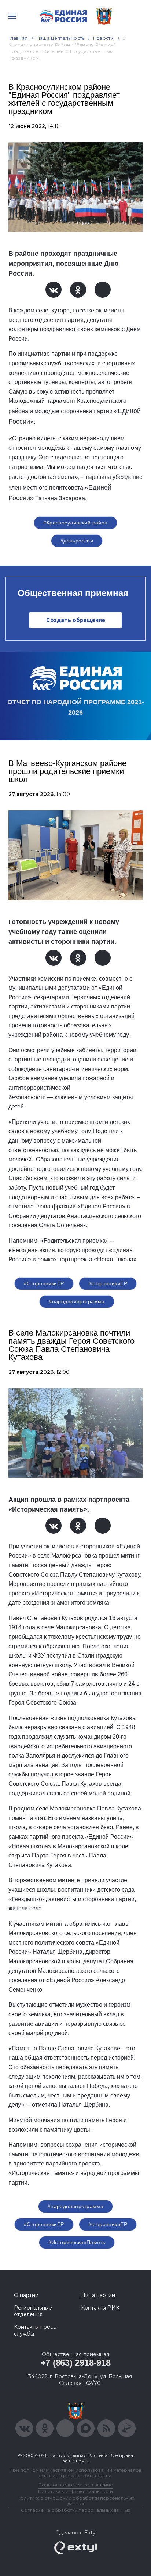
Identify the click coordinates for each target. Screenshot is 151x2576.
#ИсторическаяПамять (77, 2242)
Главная (18, 38)
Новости (104, 38)
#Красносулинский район (75, 523)
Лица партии (98, 2295)
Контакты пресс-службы (36, 2330)
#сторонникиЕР (108, 1283)
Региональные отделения (33, 2311)
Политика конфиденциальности (75, 2491)
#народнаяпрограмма (77, 1301)
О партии (26, 2295)
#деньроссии (77, 541)
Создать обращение (76, 620)
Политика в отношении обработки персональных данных (76, 2501)
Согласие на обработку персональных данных (75, 2510)
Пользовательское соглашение (76, 2485)
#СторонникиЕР (44, 1283)
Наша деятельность (60, 38)
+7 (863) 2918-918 (76, 2363)
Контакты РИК (100, 2308)
